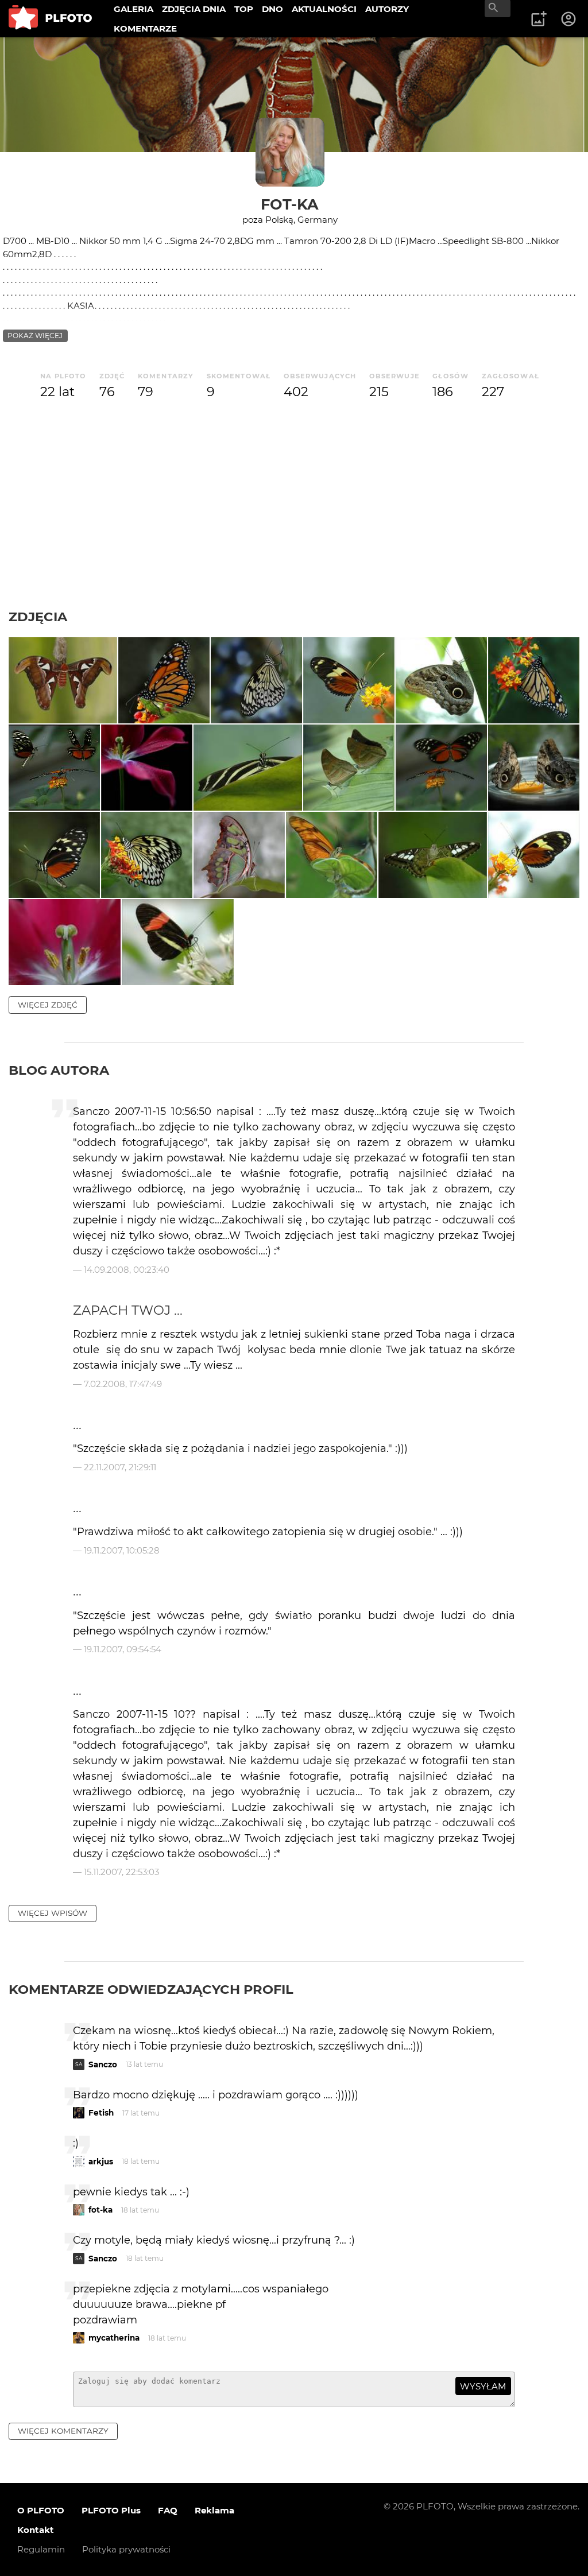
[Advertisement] (294, 522)
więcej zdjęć (48, 1005)
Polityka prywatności (126, 2549)
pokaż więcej (35, 336)
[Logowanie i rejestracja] (569, 19)
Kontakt (36, 2530)
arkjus (101, 2161)
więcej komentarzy (63, 2431)
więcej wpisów (53, 1913)
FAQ (168, 2510)
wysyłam (483, 2386)
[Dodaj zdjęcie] (539, 19)
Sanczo (103, 2064)
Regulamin (41, 2549)
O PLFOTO (41, 2510)
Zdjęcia (38, 617)
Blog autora (59, 1070)
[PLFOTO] (50, 19)
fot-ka (290, 204)
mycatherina (114, 2338)
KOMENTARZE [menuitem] (145, 28)
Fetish (101, 2113)
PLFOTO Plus (111, 2510)
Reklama (214, 2510)
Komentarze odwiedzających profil (151, 1989)
